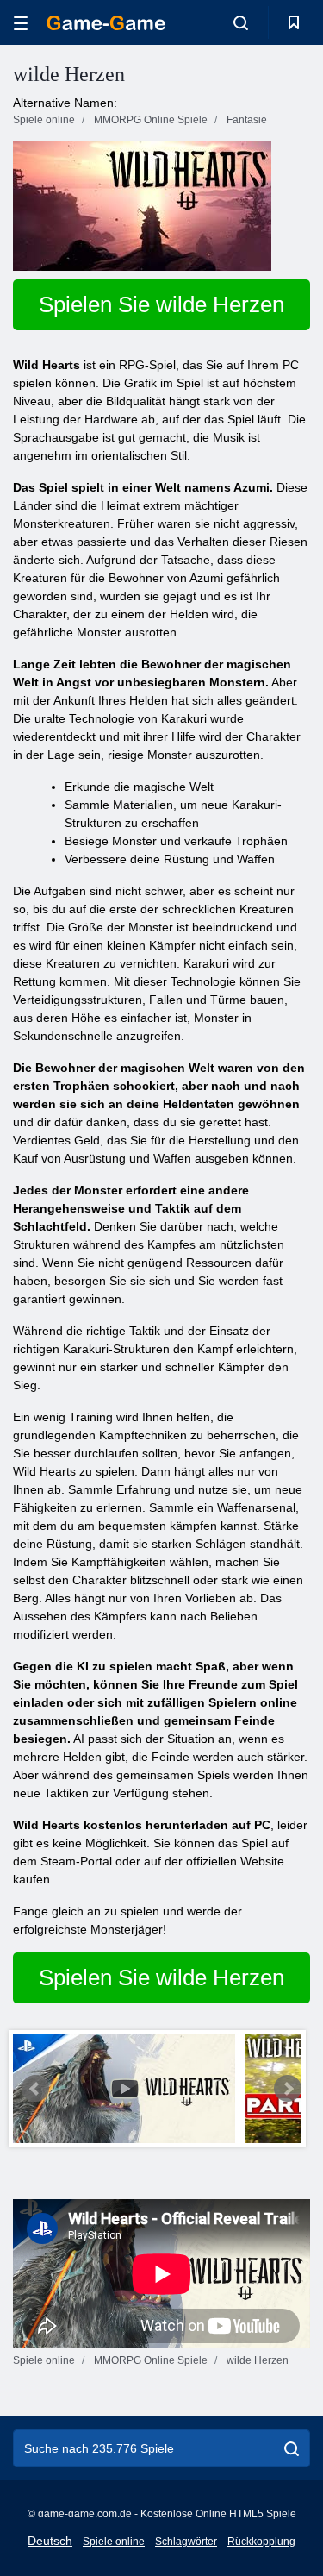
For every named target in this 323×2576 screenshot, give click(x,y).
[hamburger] (21, 23)
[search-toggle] (241, 22)
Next (288, 2089)
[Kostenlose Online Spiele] (106, 23)
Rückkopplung (261, 2542)
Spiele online (114, 2542)
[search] (292, 2448)
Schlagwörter (186, 2542)
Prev (35, 2089)
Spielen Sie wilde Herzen (161, 304)
